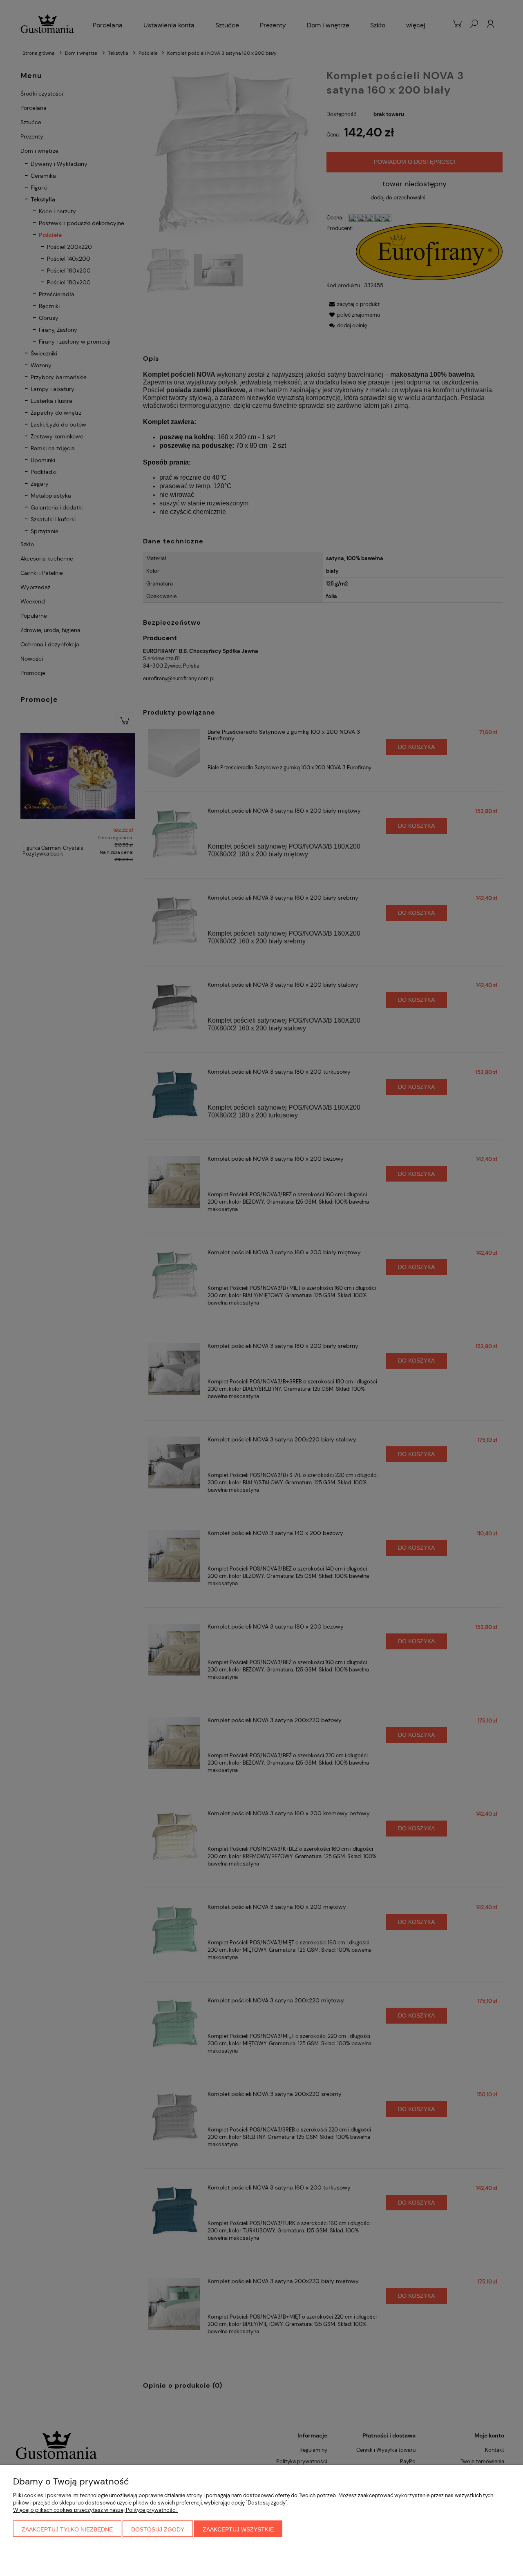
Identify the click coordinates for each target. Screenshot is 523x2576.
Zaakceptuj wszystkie (238, 2529)
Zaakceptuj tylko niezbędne (67, 2529)
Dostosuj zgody (158, 2529)
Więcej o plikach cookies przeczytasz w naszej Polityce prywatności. (95, 2510)
